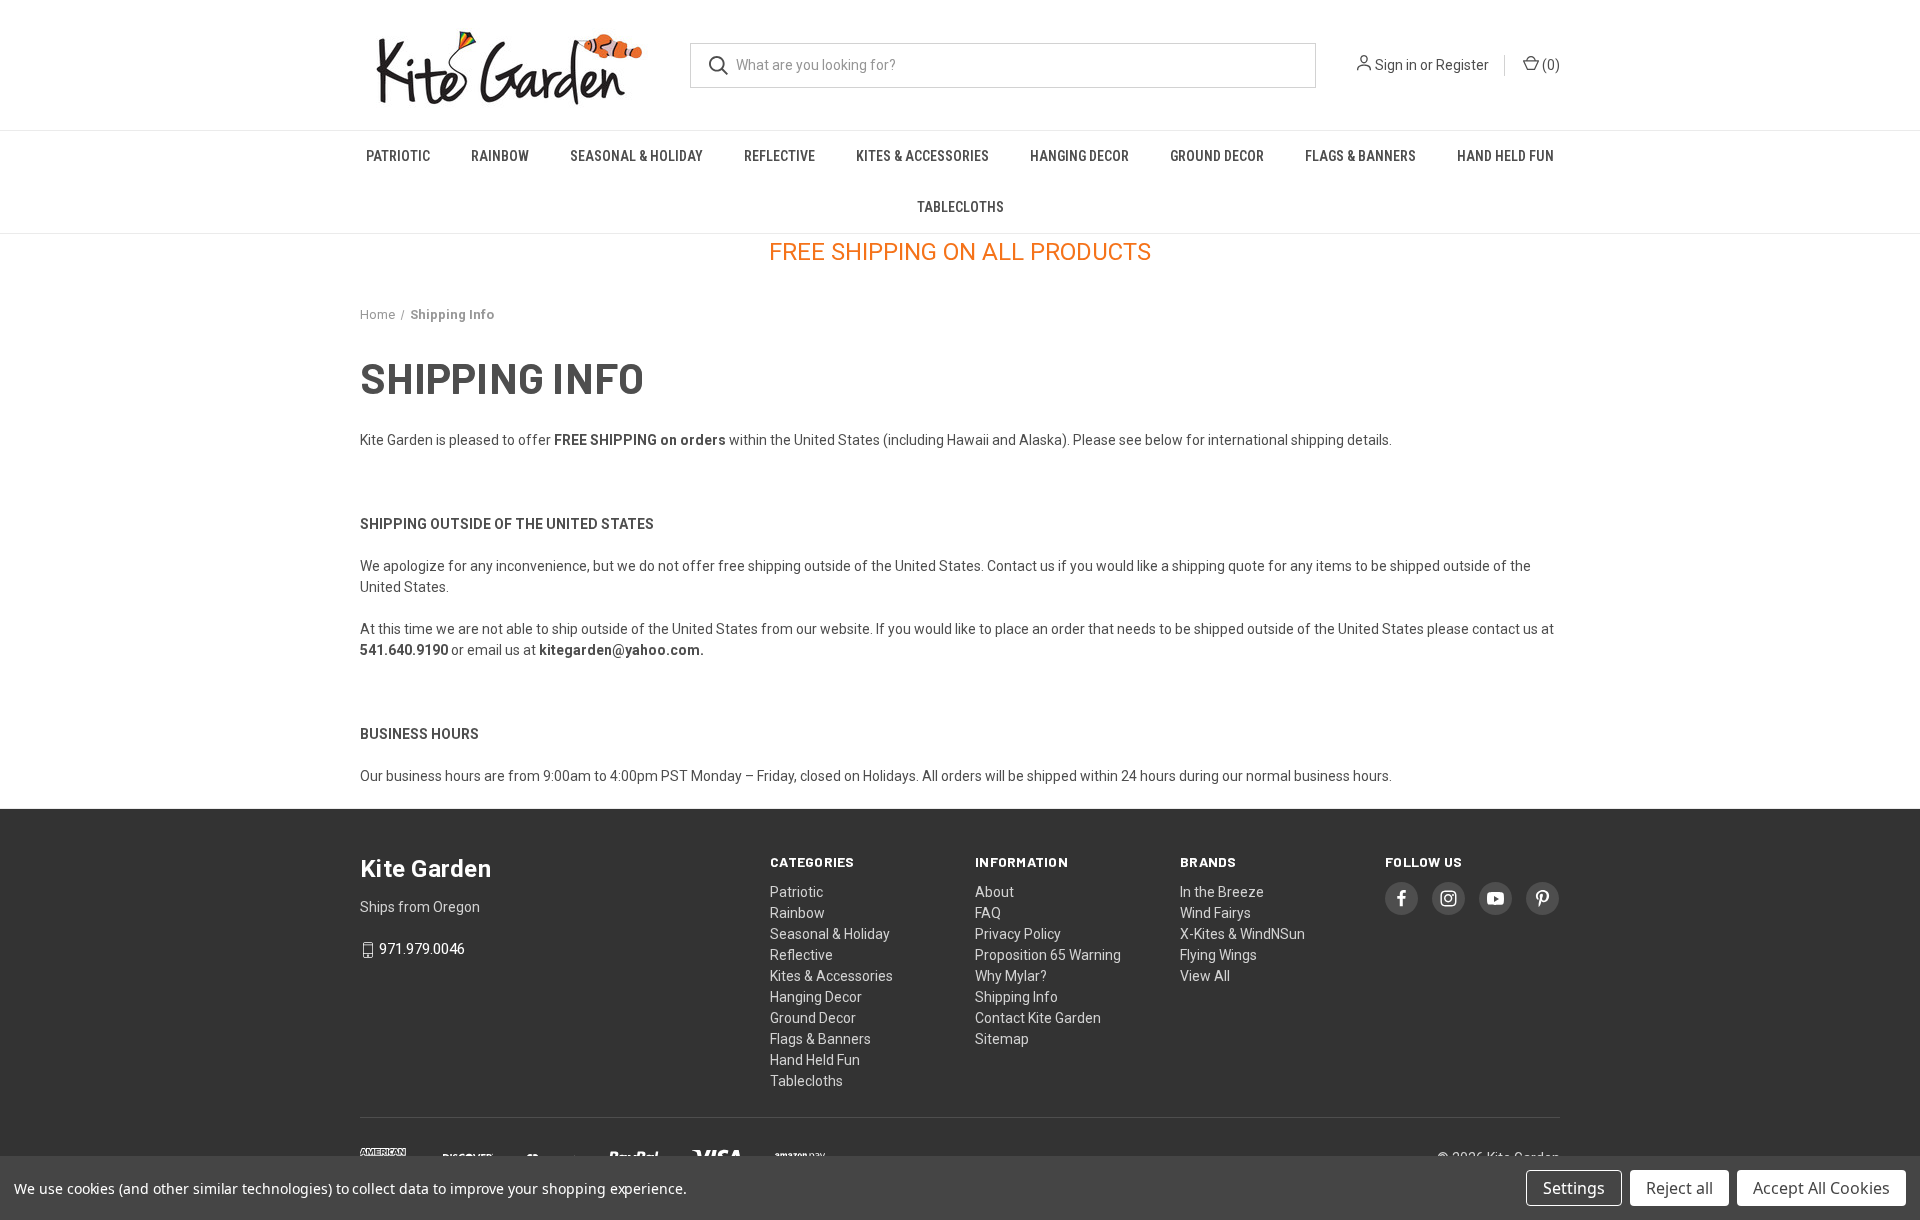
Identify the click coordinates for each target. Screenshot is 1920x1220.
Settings (1574, 1188)
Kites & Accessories (922, 156)
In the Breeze (1222, 892)
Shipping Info (1016, 997)
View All (1205, 976)
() (1549, 65)
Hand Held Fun (1505, 156)
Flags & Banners (1360, 156)
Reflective (779, 156)
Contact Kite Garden (1038, 1018)
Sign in (1396, 65)
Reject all (1679, 1188)
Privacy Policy (1018, 934)
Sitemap (1002, 1039)
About (994, 892)
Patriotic (398, 156)
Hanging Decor (1079, 156)
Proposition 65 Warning (1048, 955)
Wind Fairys (1215, 913)
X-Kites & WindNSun (1242, 934)
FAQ (988, 913)
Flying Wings (1218, 955)
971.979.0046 (422, 950)
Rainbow (500, 156)
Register (1462, 65)
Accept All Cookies (1821, 1188)
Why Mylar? (1011, 976)
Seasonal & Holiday (636, 156)
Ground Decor (1217, 156)
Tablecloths (960, 207)
